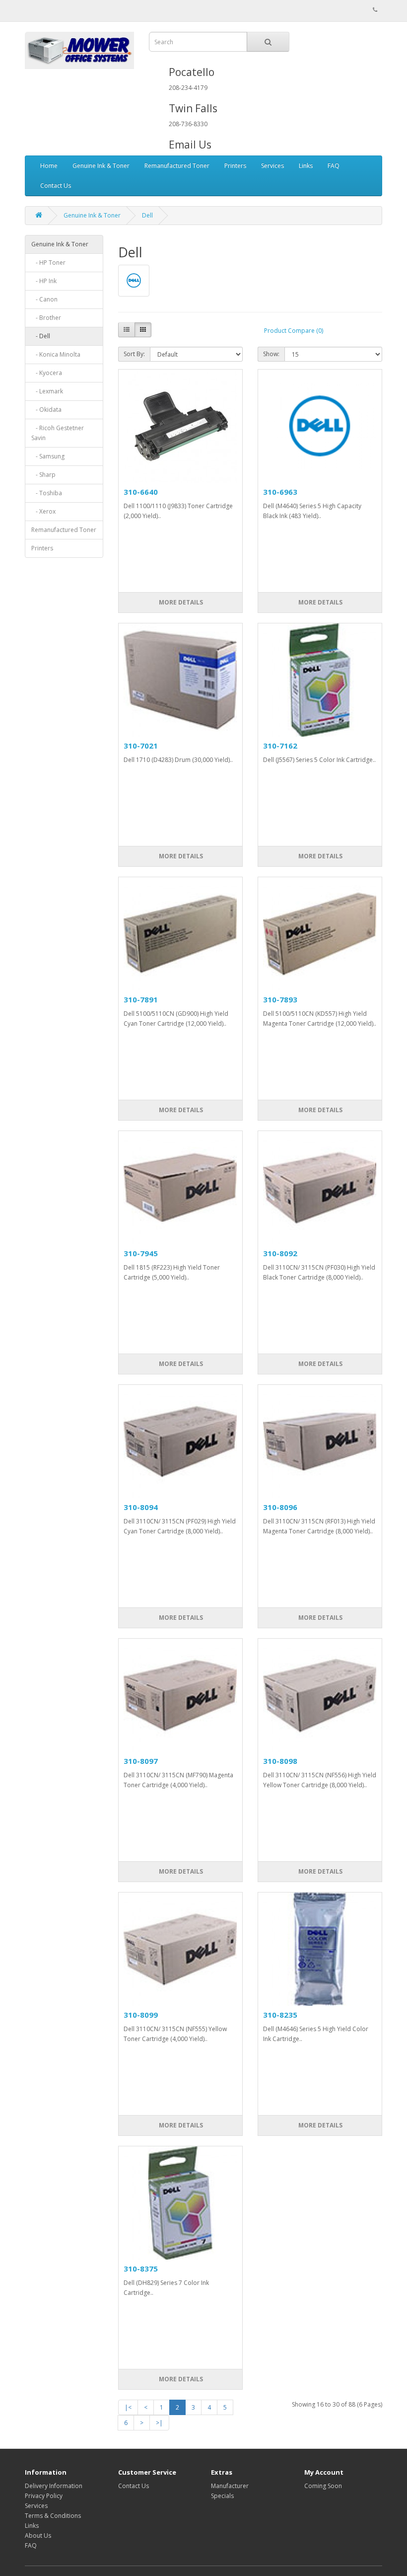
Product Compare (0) (294, 331)
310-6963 (280, 492)
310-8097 (141, 1761)
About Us (38, 2536)
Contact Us (56, 186)
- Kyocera (47, 373)
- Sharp (43, 475)
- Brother (46, 318)
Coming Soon (323, 2486)
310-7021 (141, 746)
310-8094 (141, 1507)
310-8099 (141, 2015)
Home (49, 166)
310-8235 (280, 2015)
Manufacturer (230, 2486)
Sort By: (134, 354)
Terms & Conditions (53, 2516)
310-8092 (280, 1253)
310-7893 (280, 999)
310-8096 (280, 1507)
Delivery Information (54, 2486)
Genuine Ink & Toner (101, 166)
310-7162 (280, 746)
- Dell (41, 336)
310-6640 (141, 492)
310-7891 (141, 999)
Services (272, 166)
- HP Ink (44, 281)
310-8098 (280, 1761)
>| (159, 2423)
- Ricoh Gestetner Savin (58, 433)
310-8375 (141, 2269)
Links (306, 166)
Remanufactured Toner (177, 166)
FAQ (334, 166)
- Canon (44, 299)
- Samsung (48, 456)
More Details (180, 602)
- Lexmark (47, 391)
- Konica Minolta (56, 354)
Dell (147, 215)
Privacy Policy (44, 2496)
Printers (235, 166)
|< (128, 2407)
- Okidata (46, 410)
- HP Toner (48, 263)
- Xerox (43, 511)
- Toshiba (47, 493)
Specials (222, 2496)
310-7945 (141, 1253)
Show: (271, 354)
